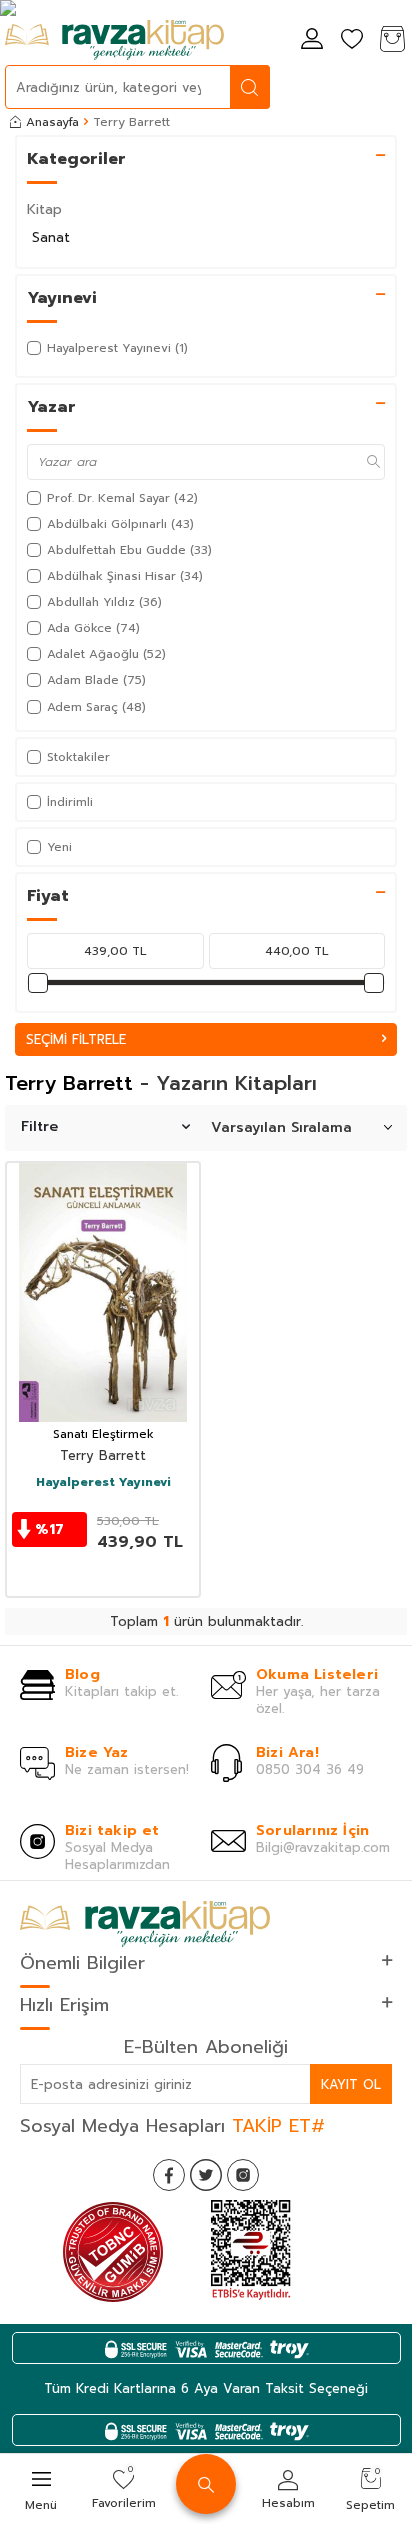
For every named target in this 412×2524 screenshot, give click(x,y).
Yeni (59, 847)
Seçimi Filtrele (76, 1039)
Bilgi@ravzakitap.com (323, 1847)
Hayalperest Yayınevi (103, 1483)
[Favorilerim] (352, 40)
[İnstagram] (243, 2175)
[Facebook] (169, 2175)
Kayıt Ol (351, 2084)
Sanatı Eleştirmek (103, 1435)
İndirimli (70, 802)
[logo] (114, 40)
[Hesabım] (312, 40)
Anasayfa (52, 122)
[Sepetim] (392, 40)
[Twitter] (206, 2175)
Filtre (39, 1126)
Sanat (51, 237)
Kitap (44, 209)
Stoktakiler (78, 757)
